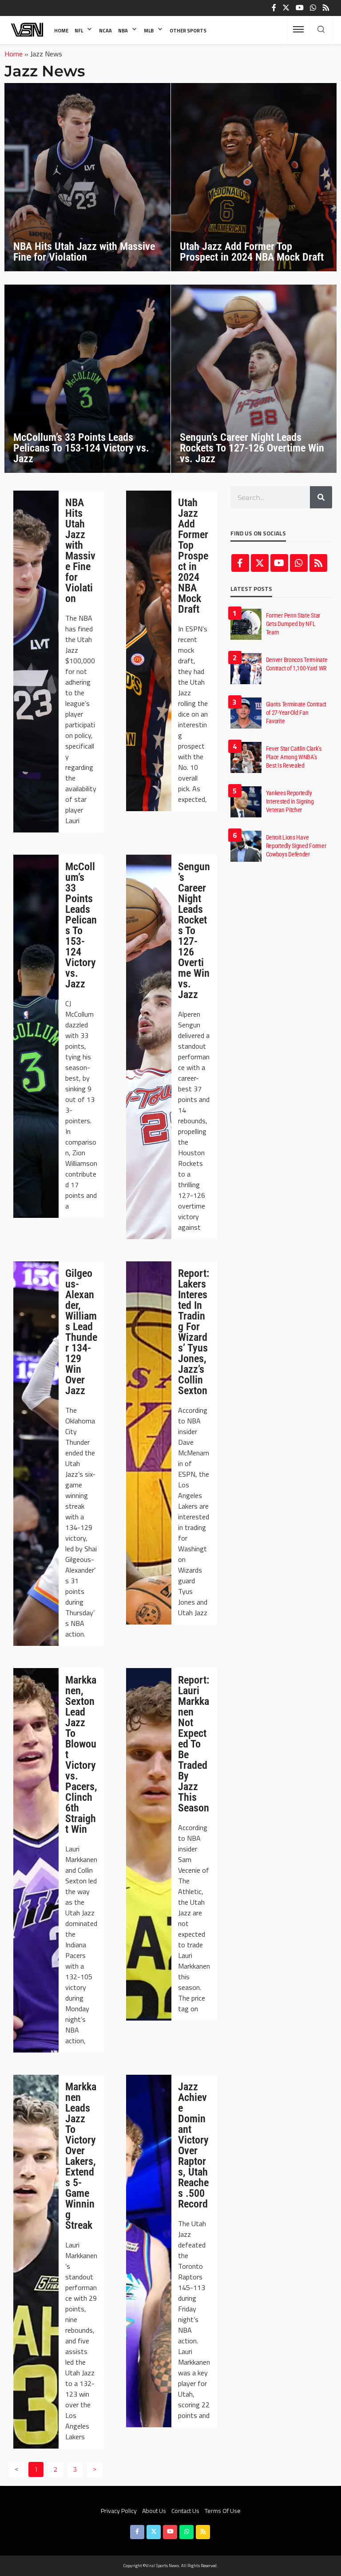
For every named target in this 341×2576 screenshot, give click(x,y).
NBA (123, 30)
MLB (149, 30)
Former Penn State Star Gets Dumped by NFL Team (293, 624)
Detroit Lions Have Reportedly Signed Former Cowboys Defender (296, 846)
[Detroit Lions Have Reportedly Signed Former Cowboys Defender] (246, 846)
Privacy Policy (119, 2511)
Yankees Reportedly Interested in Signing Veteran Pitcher (290, 801)
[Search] (321, 30)
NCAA (105, 30)
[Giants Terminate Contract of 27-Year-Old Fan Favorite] (246, 713)
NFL (79, 30)
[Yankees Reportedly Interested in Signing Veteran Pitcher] (246, 802)
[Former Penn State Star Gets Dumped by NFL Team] (246, 624)
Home (61, 30)
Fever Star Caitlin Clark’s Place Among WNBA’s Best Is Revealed (294, 757)
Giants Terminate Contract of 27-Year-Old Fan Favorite (296, 713)
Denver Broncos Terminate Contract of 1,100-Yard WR (297, 664)
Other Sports (188, 30)
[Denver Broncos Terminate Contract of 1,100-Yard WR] (246, 669)
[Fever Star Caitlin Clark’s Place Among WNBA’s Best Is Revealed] (246, 757)
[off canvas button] (298, 29)
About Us (154, 2511)
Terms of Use (223, 2511)
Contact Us (185, 2511)
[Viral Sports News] (28, 30)
